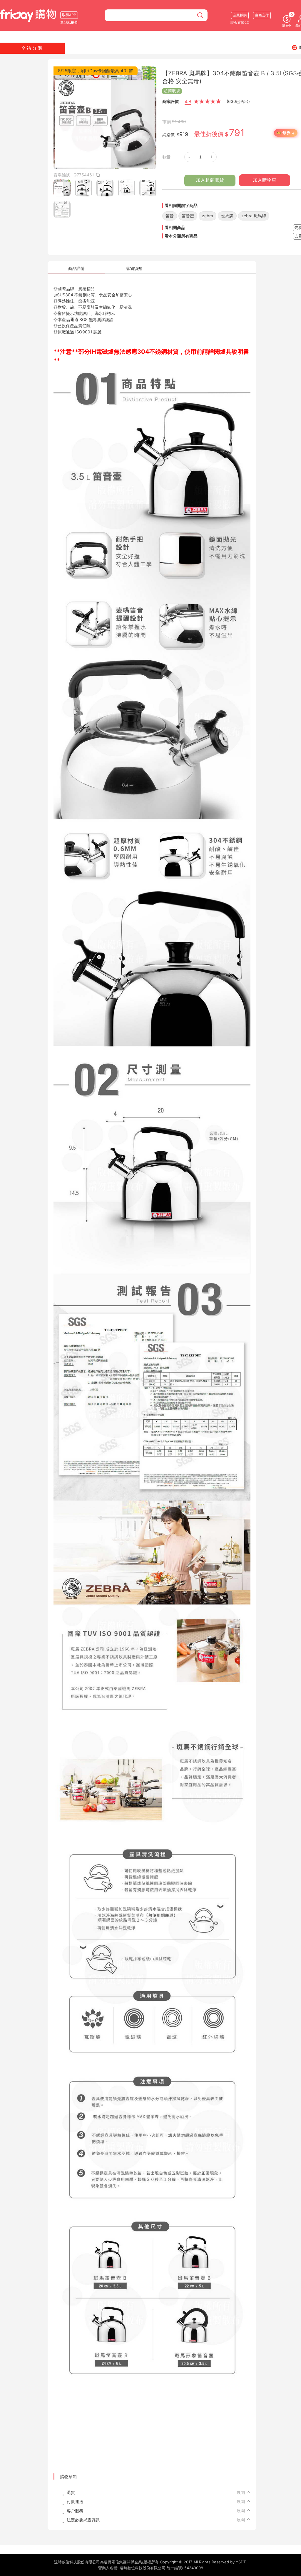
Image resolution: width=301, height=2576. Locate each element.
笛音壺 (188, 216)
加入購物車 (265, 180)
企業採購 (240, 15)
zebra (208, 216)
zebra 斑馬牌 (254, 216)
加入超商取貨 (210, 180)
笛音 (170, 216)
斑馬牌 (227, 216)
